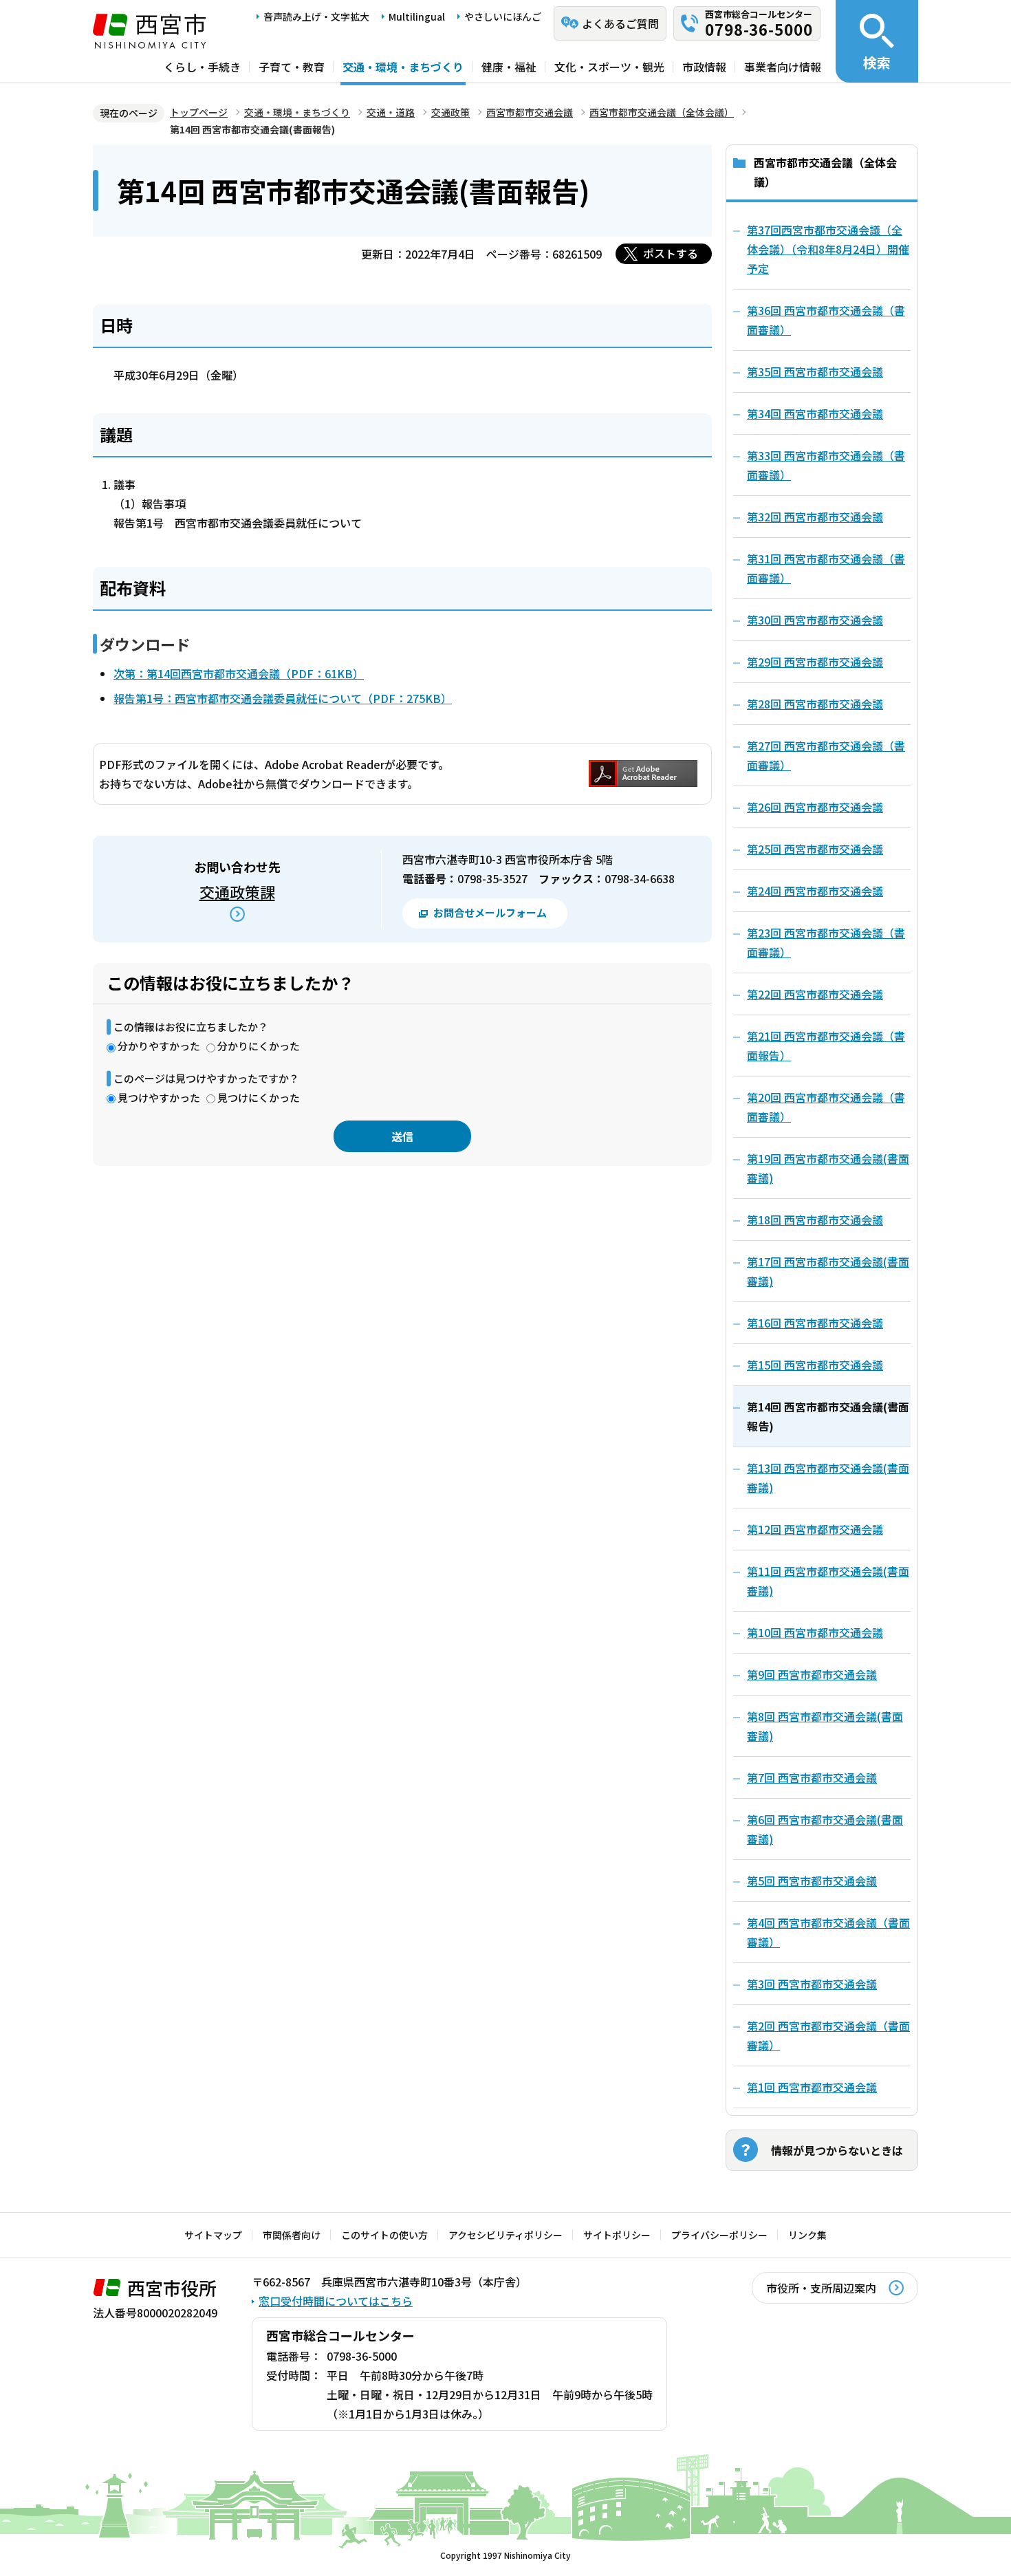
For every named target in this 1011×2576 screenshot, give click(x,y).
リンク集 (807, 2235)
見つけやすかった (159, 1097)
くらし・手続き (202, 67)
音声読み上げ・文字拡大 (316, 17)
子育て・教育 (292, 67)
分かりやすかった (159, 1046)
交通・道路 (391, 112)
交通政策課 (237, 891)
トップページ (199, 112)
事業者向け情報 (783, 67)
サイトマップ (213, 2235)
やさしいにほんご (503, 17)
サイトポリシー (617, 2235)
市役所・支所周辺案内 (821, 2288)
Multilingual (417, 17)
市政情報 (704, 67)
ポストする (671, 253)
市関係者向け (292, 2235)
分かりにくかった (259, 1046)
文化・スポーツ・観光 (609, 67)
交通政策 (450, 112)
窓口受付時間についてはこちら (336, 2301)
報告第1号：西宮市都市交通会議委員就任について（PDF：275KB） (283, 698)
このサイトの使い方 (384, 2235)
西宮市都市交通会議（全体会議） (662, 112)
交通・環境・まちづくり (403, 67)
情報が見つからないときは (837, 2150)
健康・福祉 (509, 67)
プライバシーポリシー (719, 2235)
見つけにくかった (259, 1097)
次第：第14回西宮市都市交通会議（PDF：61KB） (239, 673)
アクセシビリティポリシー (505, 2235)
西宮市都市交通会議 (530, 112)
